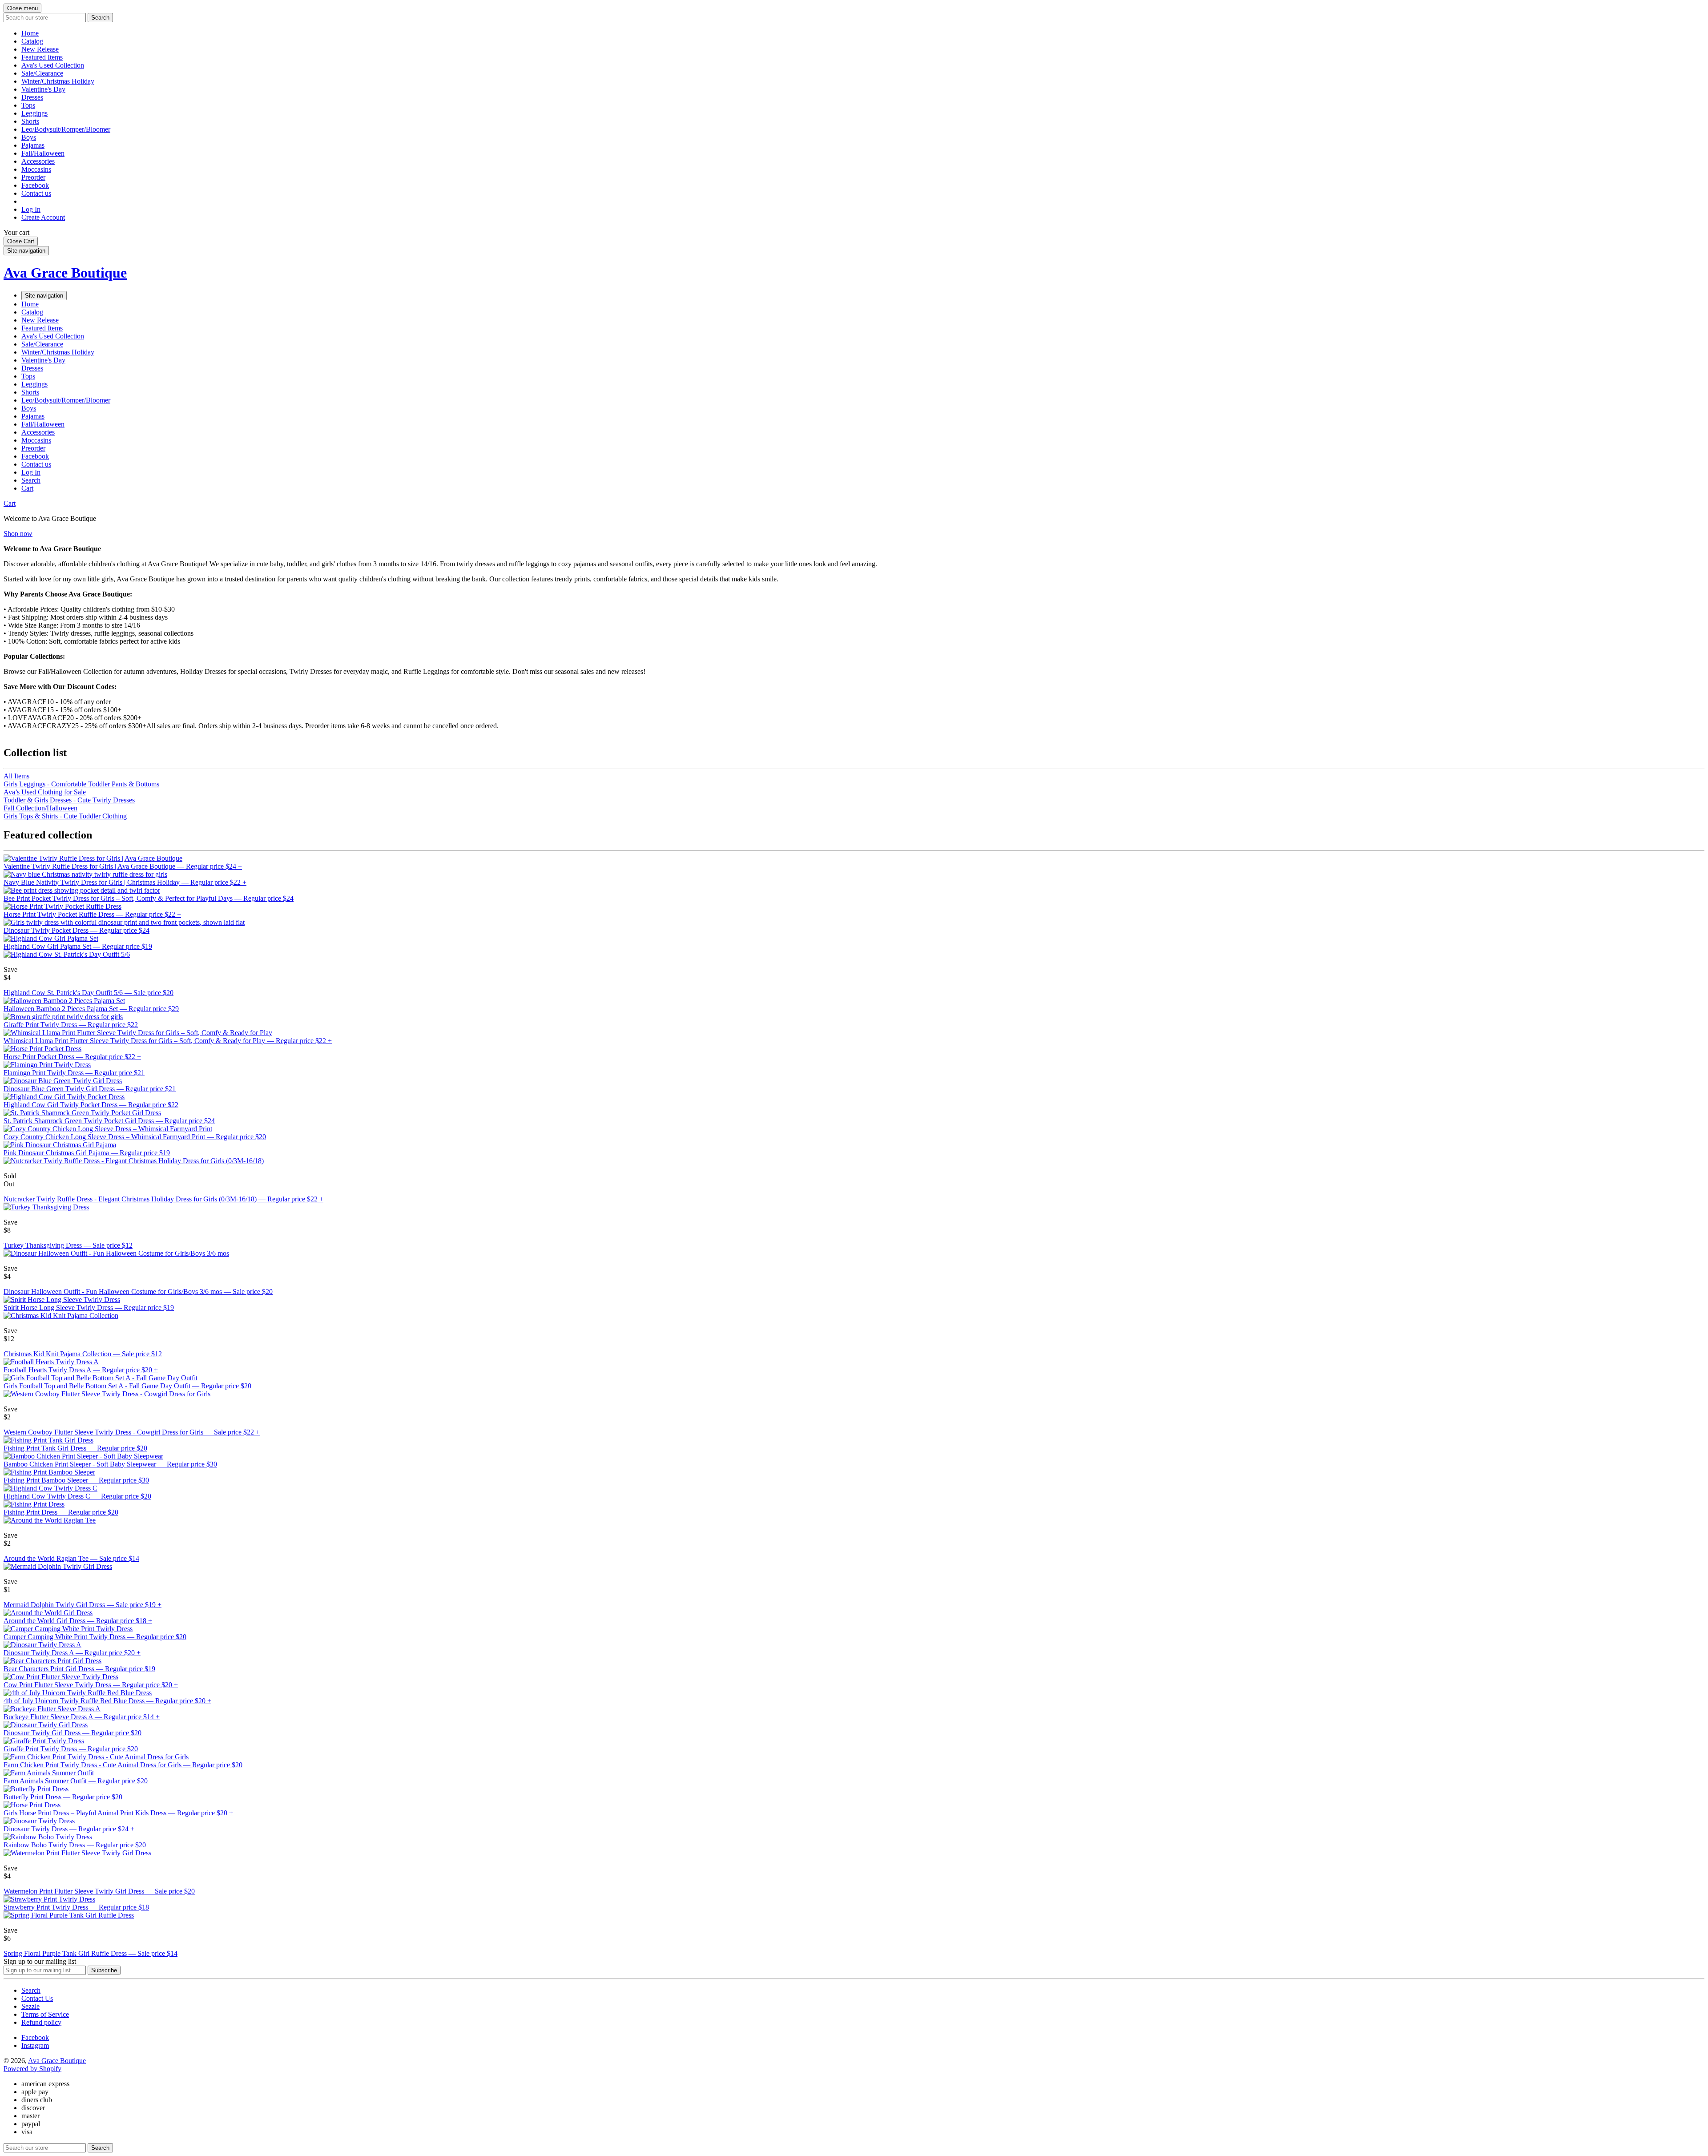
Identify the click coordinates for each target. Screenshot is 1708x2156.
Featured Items (42, 57)
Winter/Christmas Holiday (58, 81)
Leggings (34, 113)
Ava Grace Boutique (65, 273)
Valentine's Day (43, 89)
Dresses (32, 97)
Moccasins (36, 169)
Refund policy (41, 2022)
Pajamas (33, 145)
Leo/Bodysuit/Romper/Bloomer (66, 129)
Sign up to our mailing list (40, 1961)
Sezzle (30, 2006)
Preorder (33, 177)
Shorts (30, 121)
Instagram (35, 2045)
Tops (28, 105)
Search (31, 1990)
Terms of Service (45, 2014)
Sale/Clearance (42, 73)
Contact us (36, 193)
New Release (40, 49)
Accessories (38, 161)
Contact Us (37, 1998)
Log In (31, 209)
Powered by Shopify (32, 2069)
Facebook (35, 185)
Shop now (18, 534)
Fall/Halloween (43, 153)
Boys (29, 137)
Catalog (32, 41)
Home (30, 33)
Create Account (43, 217)
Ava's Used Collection (53, 65)
